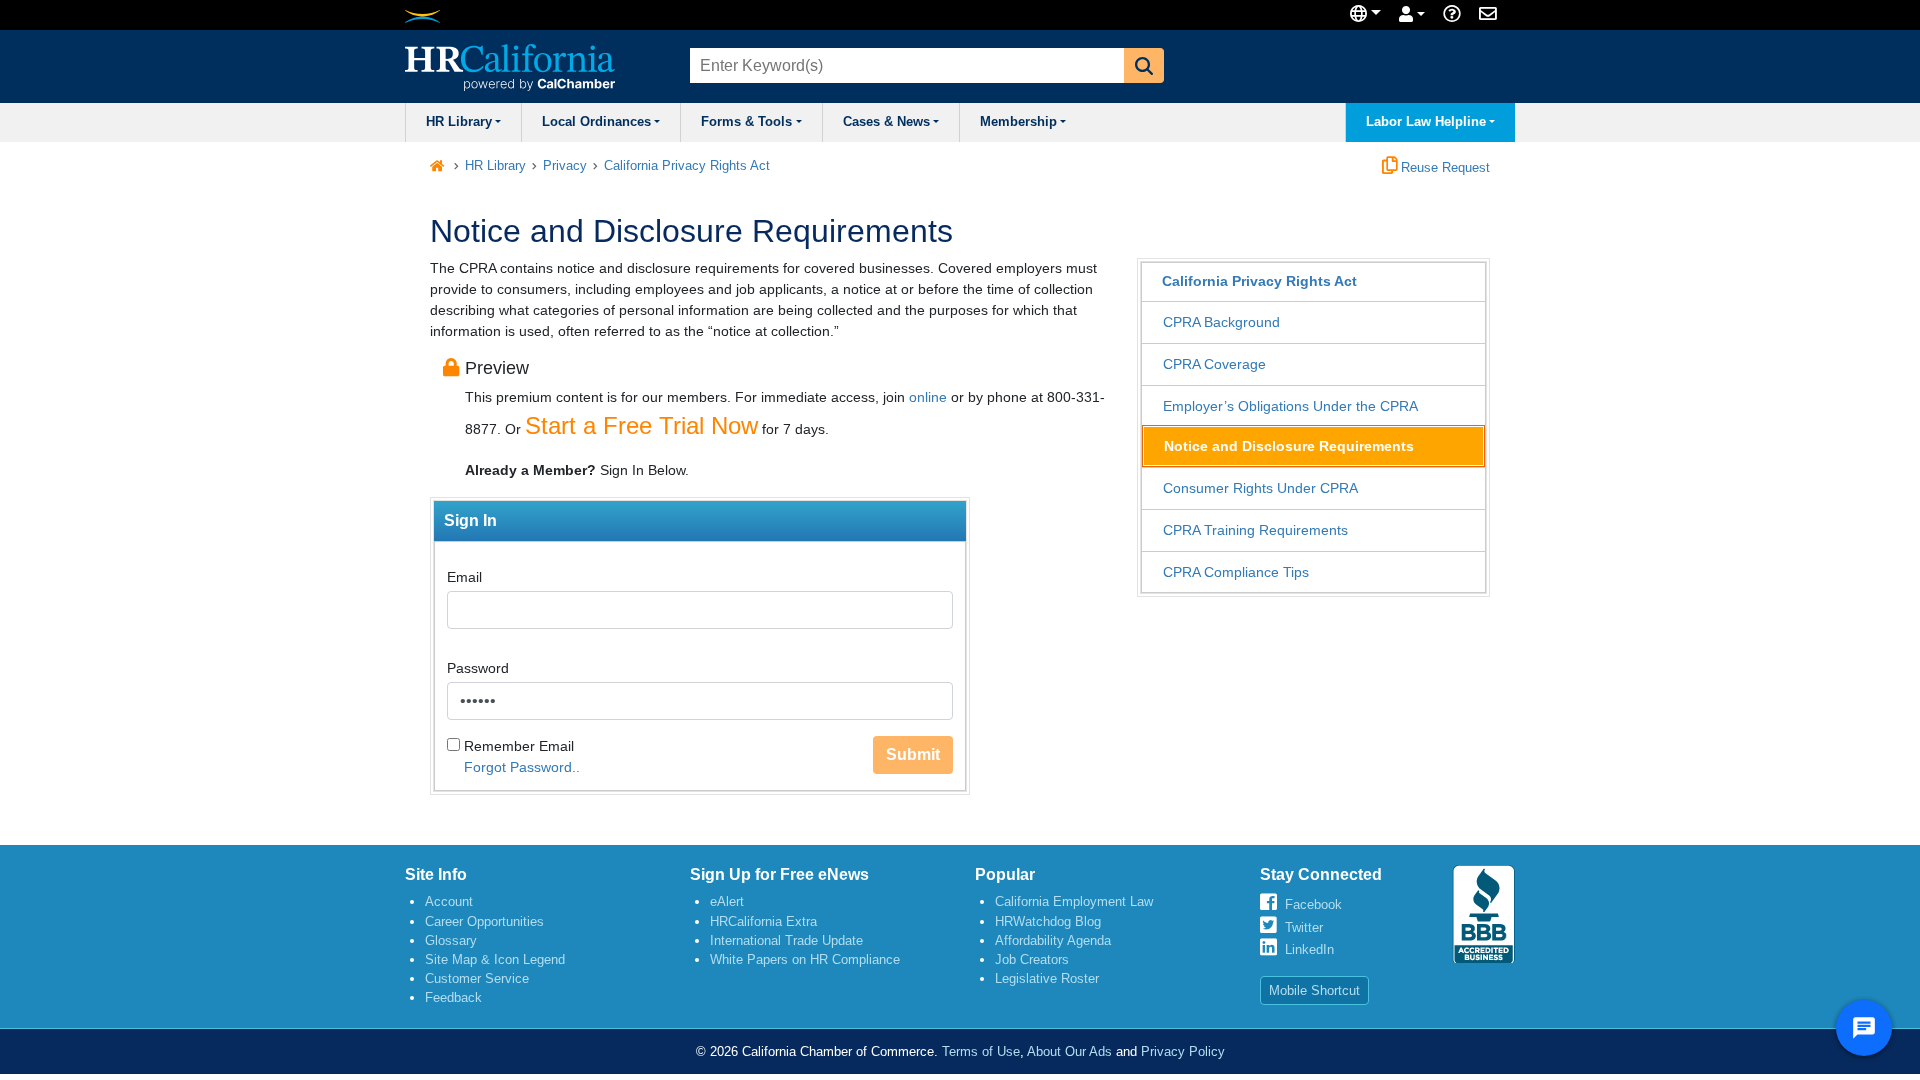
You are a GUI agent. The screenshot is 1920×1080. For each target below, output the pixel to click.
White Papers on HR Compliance (805, 959)
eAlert (727, 901)
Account (449, 901)
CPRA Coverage (1214, 364)
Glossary (451, 940)
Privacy (565, 166)
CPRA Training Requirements (1255, 530)
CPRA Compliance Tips (1236, 572)
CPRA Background (1221, 322)
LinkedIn (1309, 949)
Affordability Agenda (1053, 940)
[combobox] (905, 65)
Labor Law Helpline (1426, 122)
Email (464, 577)
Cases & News (886, 122)
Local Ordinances (596, 122)
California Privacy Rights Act (687, 166)
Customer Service (477, 978)
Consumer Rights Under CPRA (1260, 488)
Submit (913, 754)
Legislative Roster (1047, 978)
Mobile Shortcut (1314, 990)
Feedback (453, 997)
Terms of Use (981, 1051)
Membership (1018, 122)
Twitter (1304, 927)
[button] (1144, 65)
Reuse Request (1443, 168)
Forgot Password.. (522, 767)
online (928, 397)
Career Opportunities (484, 921)
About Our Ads (1069, 1051)
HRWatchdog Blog (1048, 921)
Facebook (1313, 904)
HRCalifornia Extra (763, 921)
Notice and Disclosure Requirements (1289, 446)
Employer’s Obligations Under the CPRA (1290, 406)
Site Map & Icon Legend (495, 959)
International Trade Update (786, 940)
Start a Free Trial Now (641, 425)
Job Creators (1032, 959)
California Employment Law (1074, 901)
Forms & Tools (746, 122)
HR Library (459, 122)
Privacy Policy (1183, 1051)
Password (478, 668)
